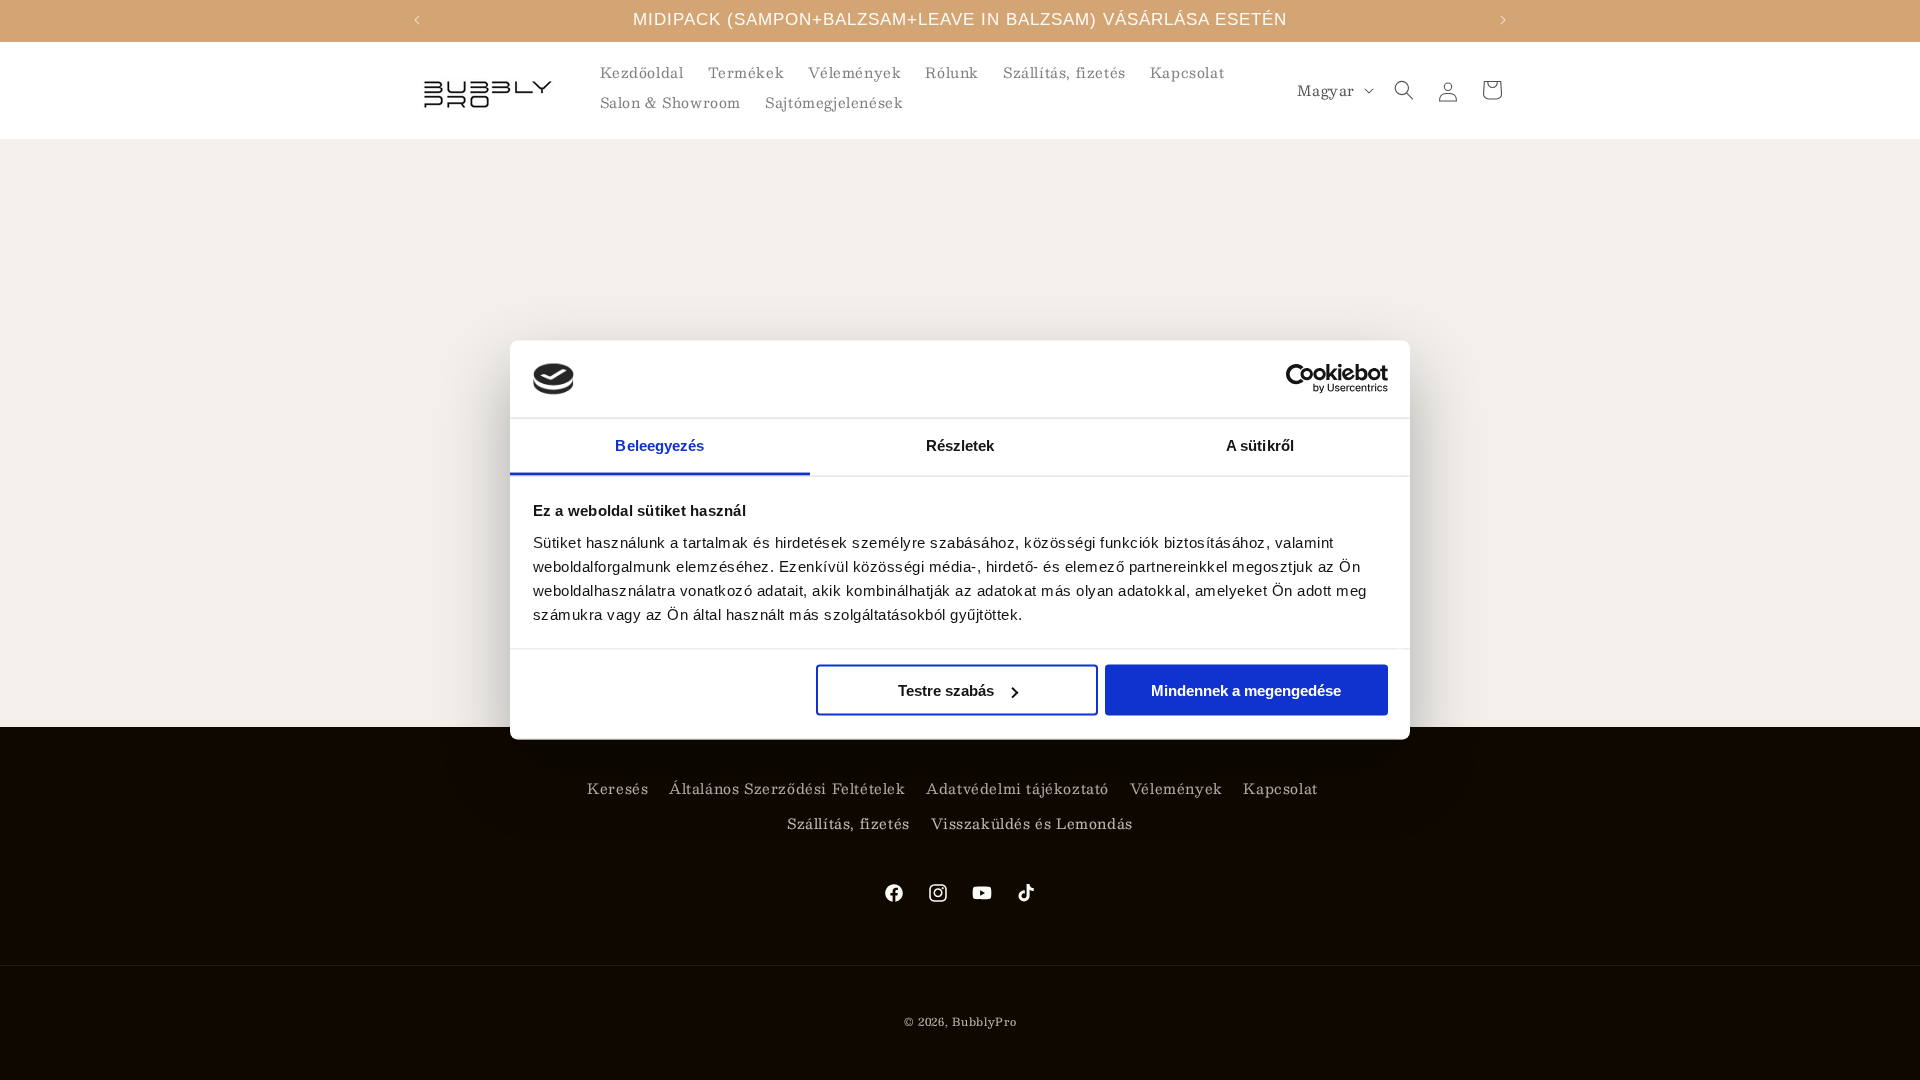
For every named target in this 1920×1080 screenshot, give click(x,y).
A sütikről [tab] (1260, 444)
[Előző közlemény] (417, 20)
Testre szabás (946, 690)
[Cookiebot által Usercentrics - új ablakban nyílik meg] (1300, 379)
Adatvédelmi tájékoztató (1017, 788)
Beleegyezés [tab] (659, 444)
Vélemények (1176, 788)
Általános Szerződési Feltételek (787, 788)
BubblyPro (984, 1021)
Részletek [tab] (960, 444)
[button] (1404, 90)
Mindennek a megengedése (1246, 690)
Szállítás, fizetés (848, 823)
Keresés (617, 788)
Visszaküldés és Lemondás (1032, 823)
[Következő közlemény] (1503, 20)
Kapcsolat (1280, 788)
